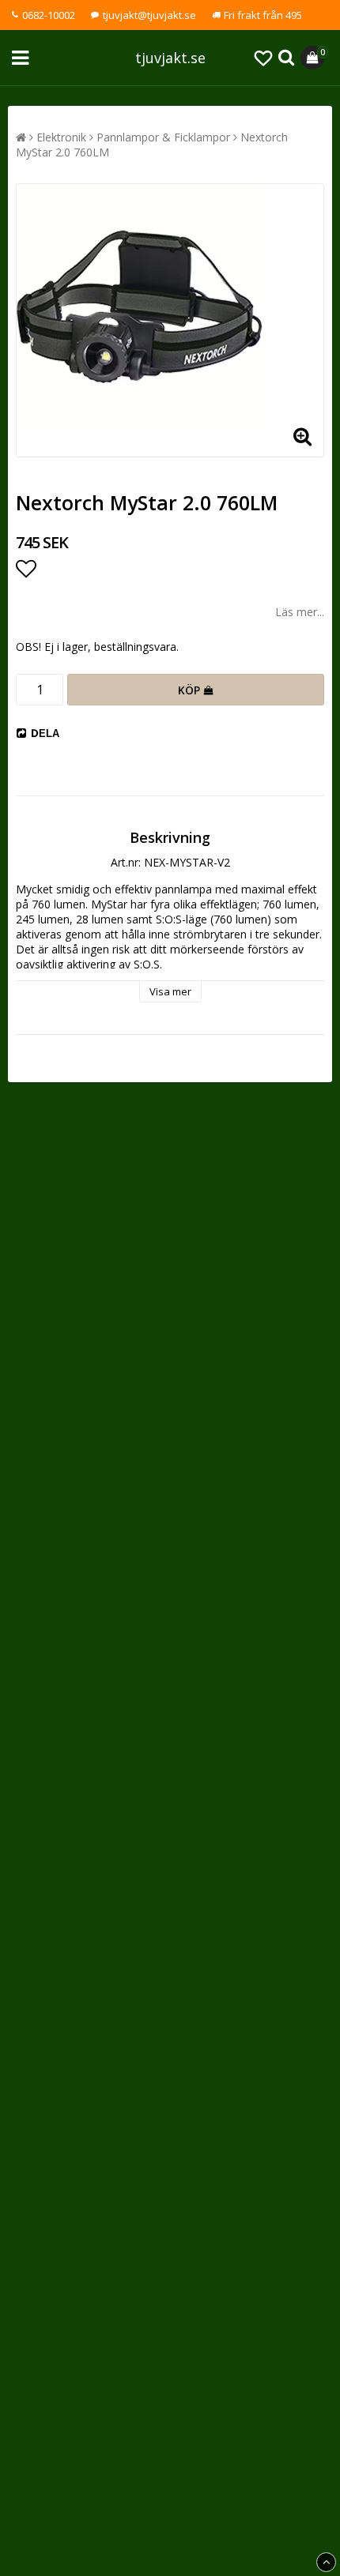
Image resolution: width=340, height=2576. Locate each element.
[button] (263, 58)
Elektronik (61, 137)
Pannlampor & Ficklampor (163, 137)
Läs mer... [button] (300, 612)
